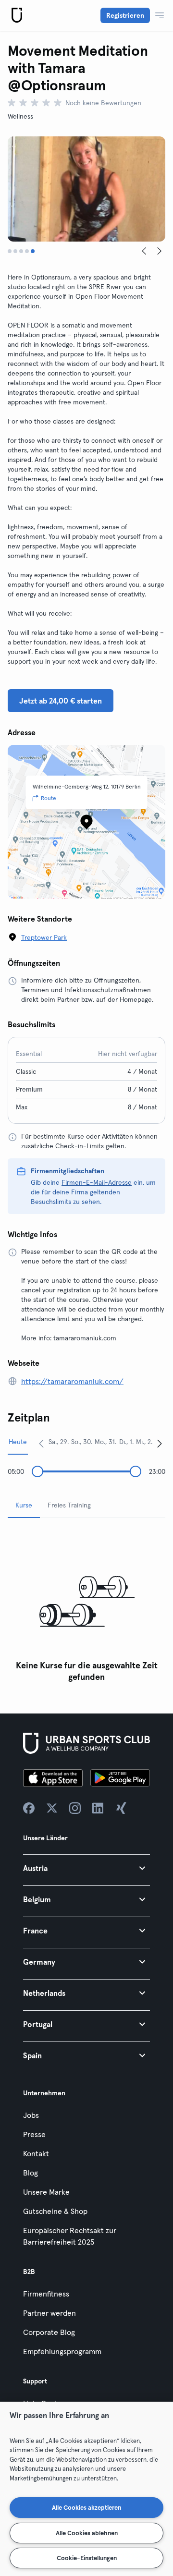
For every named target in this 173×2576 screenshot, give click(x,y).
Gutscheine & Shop (55, 2211)
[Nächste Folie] (160, 251)
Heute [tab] (18, 1442)
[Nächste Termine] (160, 1443)
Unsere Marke (46, 2192)
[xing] (121, 1808)
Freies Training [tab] (69, 1505)
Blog (31, 2173)
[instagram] (75, 1808)
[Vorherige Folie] (144, 251)
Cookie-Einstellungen (87, 2558)
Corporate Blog (49, 2332)
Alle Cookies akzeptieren (86, 2507)
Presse (34, 2134)
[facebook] (29, 1808)
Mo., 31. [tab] (105, 1442)
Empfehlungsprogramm (62, 2351)
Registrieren (125, 15)
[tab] (10, 251)
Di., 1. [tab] (126, 1442)
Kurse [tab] (24, 1505)
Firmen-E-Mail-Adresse (97, 1182)
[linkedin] (98, 1808)
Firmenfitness (46, 2294)
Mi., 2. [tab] (144, 1442)
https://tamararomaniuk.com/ (72, 1381)
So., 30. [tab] (82, 1442)
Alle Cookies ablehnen (87, 2533)
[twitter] (52, 1808)
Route (49, 798)
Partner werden (49, 2313)
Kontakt (36, 2153)
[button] (86, 1868)
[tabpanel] (86, 1606)
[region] (86, 2489)
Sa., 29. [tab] (59, 1442)
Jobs (31, 2115)
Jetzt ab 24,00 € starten (61, 701)
